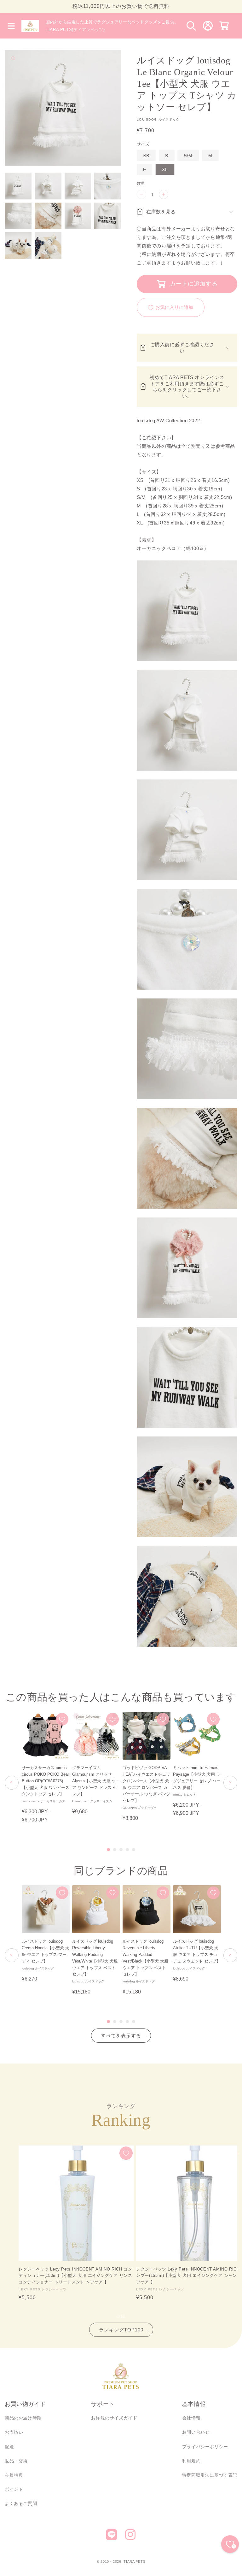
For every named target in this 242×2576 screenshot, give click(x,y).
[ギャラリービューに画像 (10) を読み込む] (48, 246)
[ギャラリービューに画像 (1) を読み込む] (18, 186)
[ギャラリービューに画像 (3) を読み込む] (78, 186)
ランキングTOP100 (121, 2330)
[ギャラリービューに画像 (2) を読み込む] (48, 186)
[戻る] (12, 1783)
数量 (141, 184)
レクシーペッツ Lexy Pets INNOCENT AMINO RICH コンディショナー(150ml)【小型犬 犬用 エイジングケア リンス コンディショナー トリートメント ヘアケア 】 (75, 2276)
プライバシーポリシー (205, 2447)
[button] (11, 26)
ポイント (14, 2489)
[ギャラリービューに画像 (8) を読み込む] (108, 216)
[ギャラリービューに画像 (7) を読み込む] (78, 216)
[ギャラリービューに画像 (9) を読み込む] (18, 246)
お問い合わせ (196, 2432)
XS (148, 157)
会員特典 (14, 2475)
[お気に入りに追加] (62, 1719)
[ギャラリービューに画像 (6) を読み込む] (48, 216)
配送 (9, 2447)
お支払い (14, 2432)
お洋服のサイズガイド (114, 2418)
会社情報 (191, 2418)
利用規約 (191, 2461)
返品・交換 (16, 2461)
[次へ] (230, 1783)
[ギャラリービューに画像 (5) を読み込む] (18, 216)
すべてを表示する (121, 2036)
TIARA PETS (134, 2561)
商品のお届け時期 (23, 2418)
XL (165, 169)
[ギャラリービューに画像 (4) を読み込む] (108, 186)
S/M (190, 157)
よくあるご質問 (21, 2503)
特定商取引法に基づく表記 (210, 2475)
